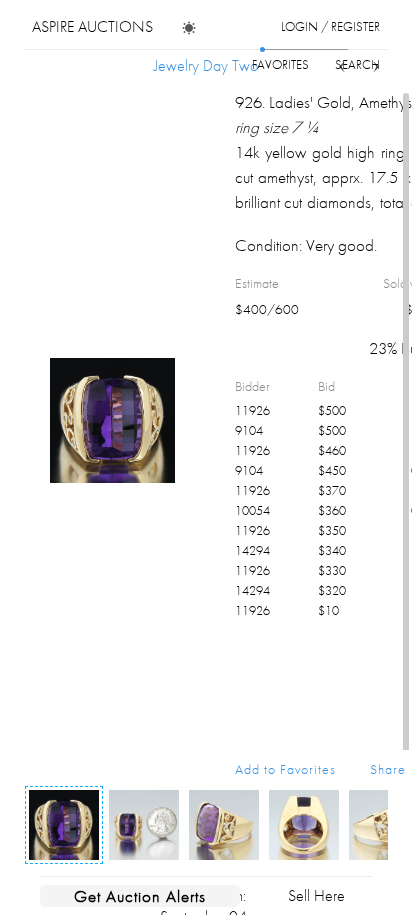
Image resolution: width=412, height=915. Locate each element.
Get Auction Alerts (140, 896)
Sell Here (316, 895)
